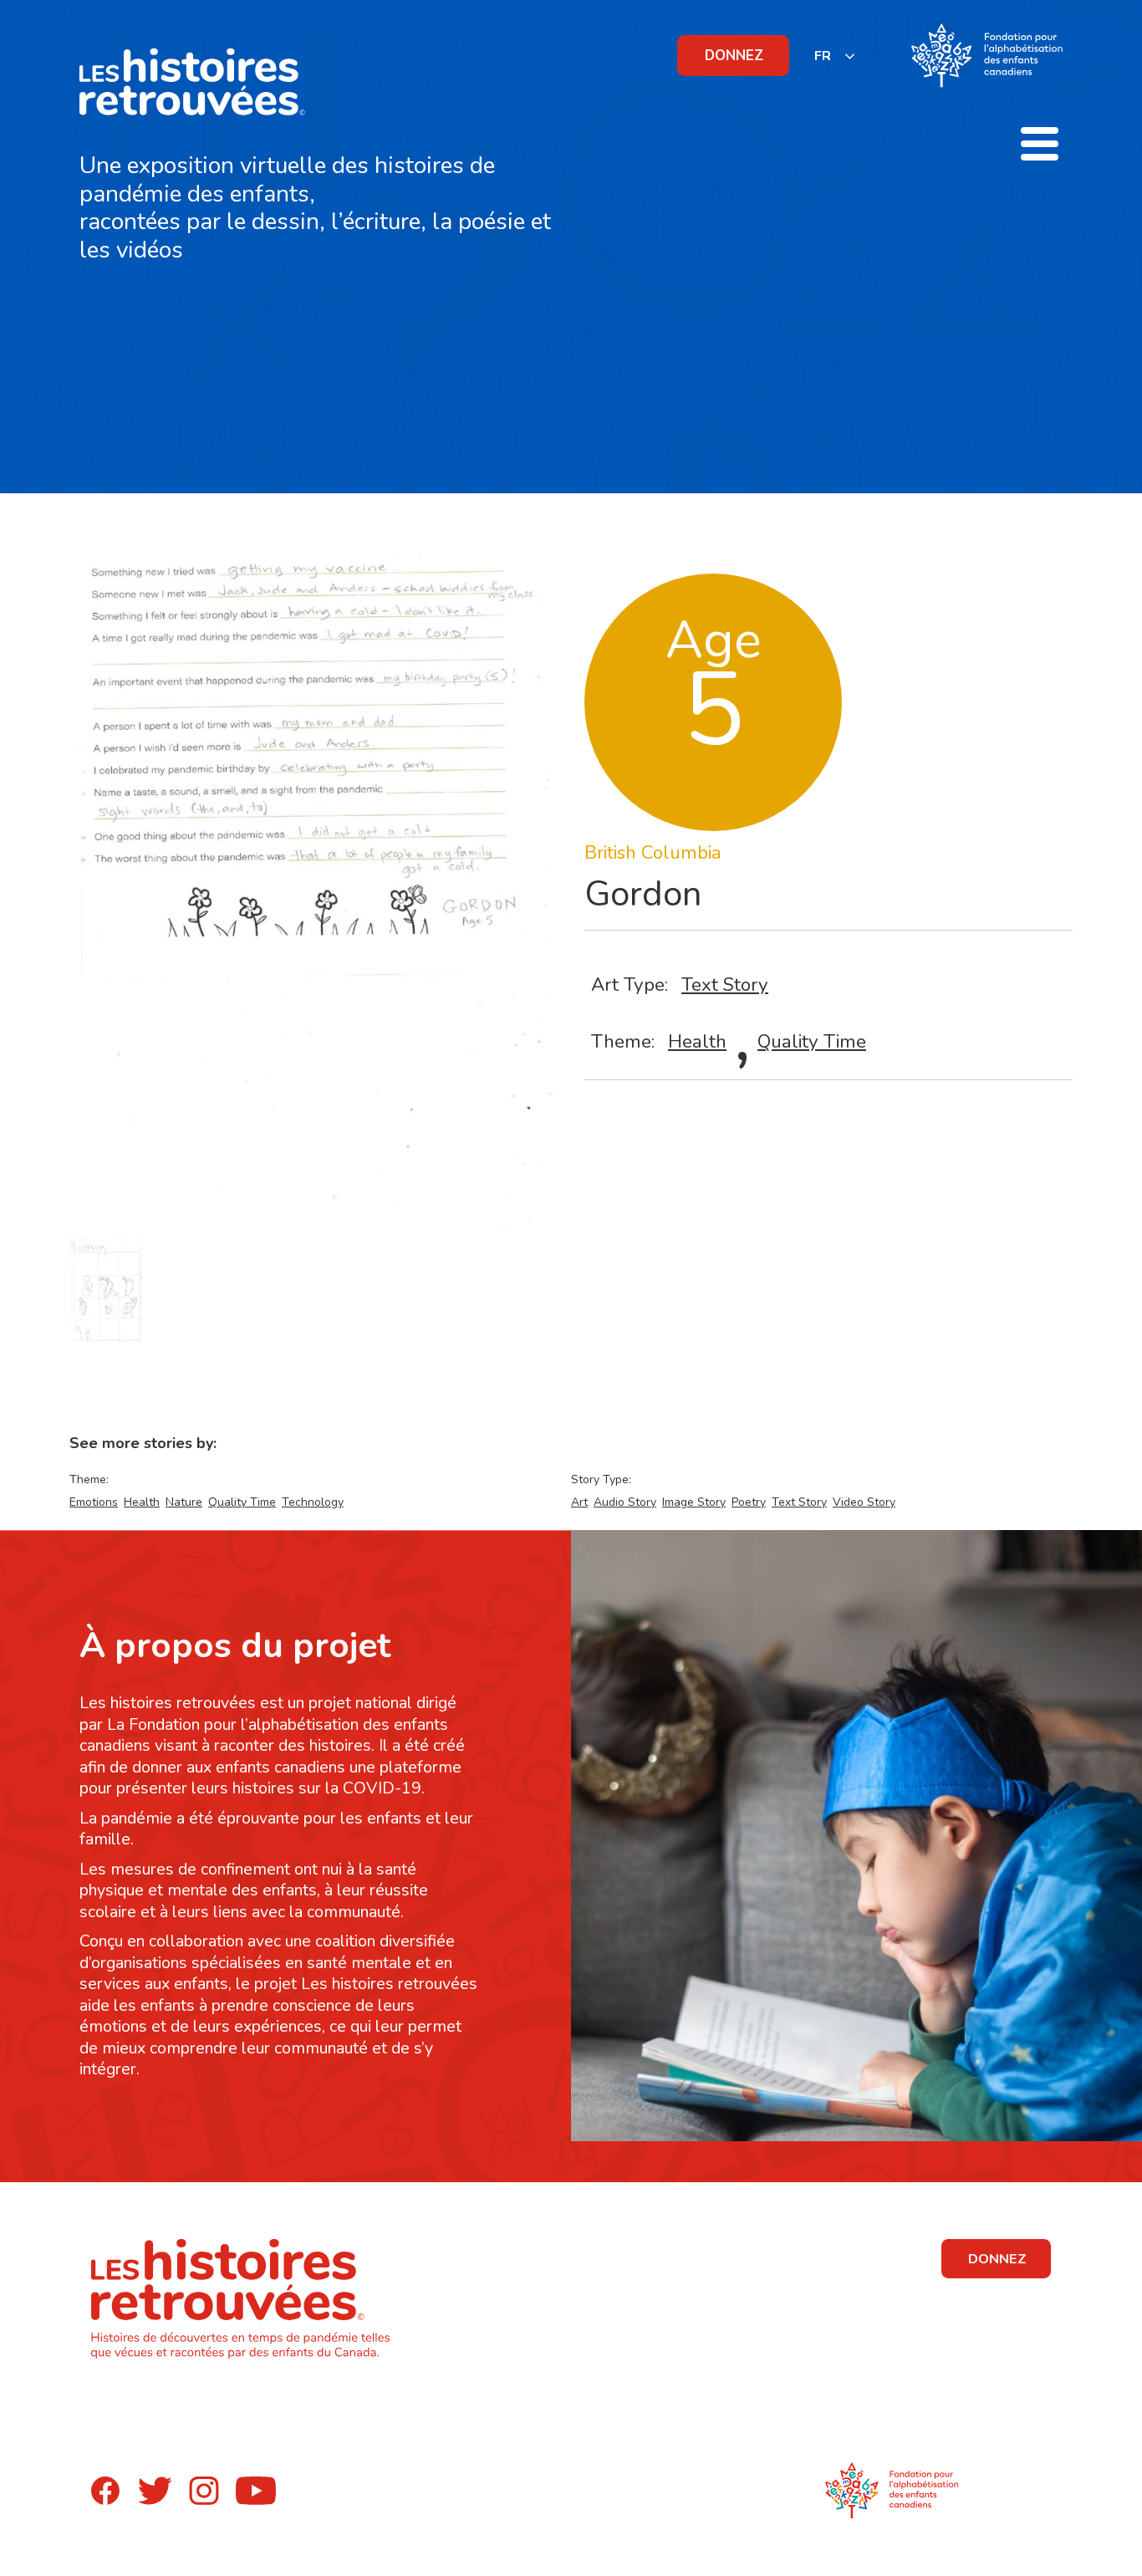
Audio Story (625, 1502)
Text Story (725, 984)
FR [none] (823, 56)
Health (697, 1041)
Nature (184, 1502)
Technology (313, 1502)
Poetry (749, 1502)
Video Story (864, 1502)
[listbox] (835, 56)
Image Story (694, 1502)
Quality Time (812, 1041)
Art (579, 1502)
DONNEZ (734, 56)
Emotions (94, 1502)
